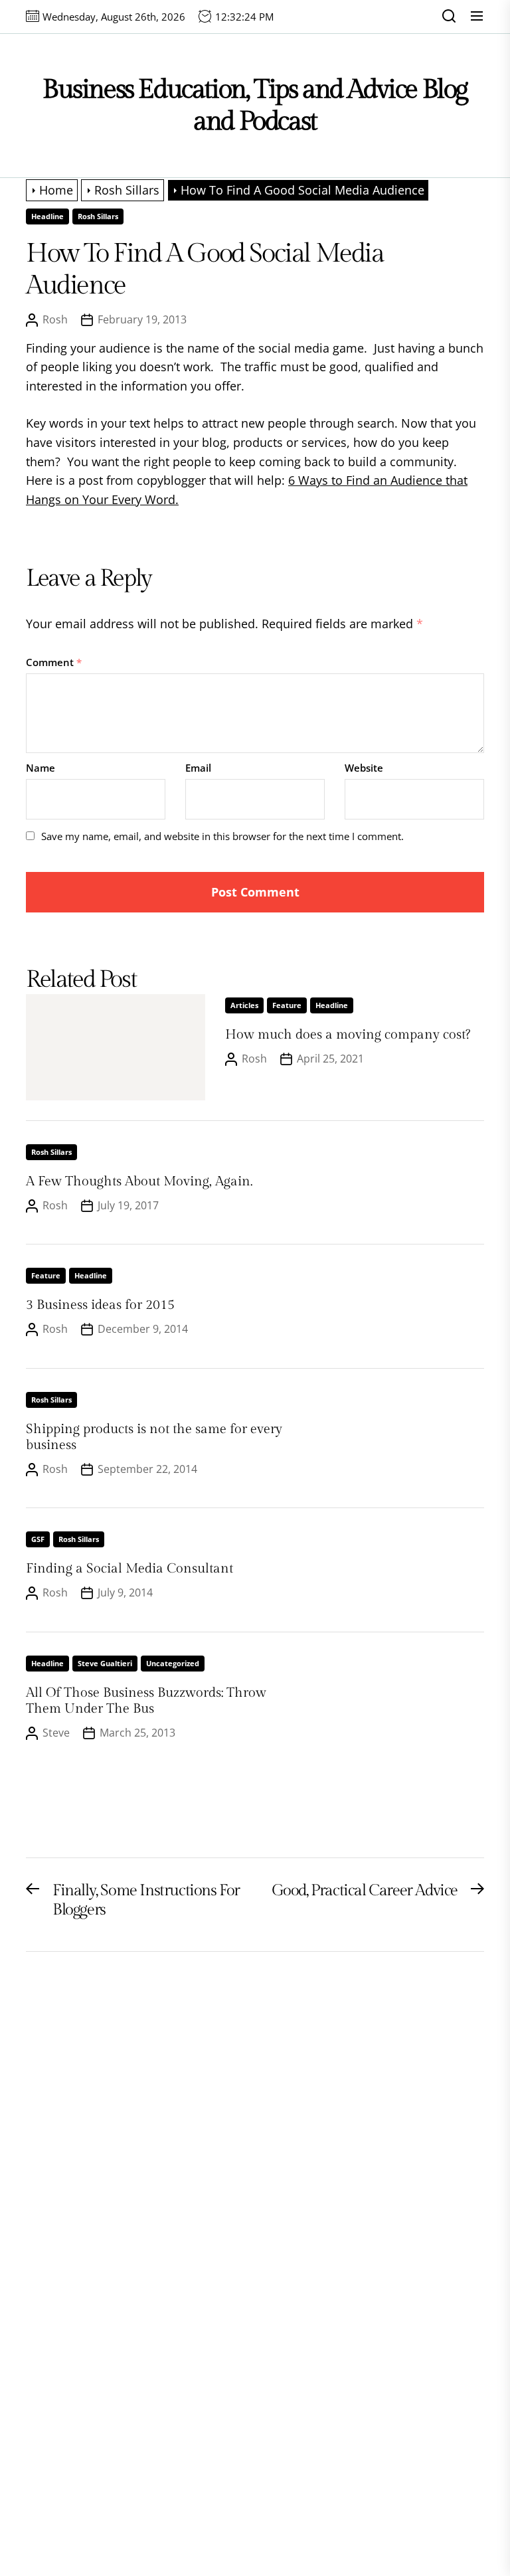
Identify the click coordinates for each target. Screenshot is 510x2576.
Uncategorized (173, 1663)
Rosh (55, 319)
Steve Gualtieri (105, 1663)
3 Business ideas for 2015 (100, 1305)
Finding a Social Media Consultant (129, 1569)
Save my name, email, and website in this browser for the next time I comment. (222, 836)
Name (41, 768)
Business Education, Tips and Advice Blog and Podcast (255, 105)
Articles (244, 1005)
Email (198, 768)
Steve (56, 1733)
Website (364, 768)
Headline (47, 216)
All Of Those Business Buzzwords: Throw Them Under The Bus (146, 1701)
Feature (287, 1005)
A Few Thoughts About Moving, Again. (139, 1181)
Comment (54, 662)
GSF (38, 1539)
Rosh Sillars (98, 216)
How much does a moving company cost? (348, 1035)
